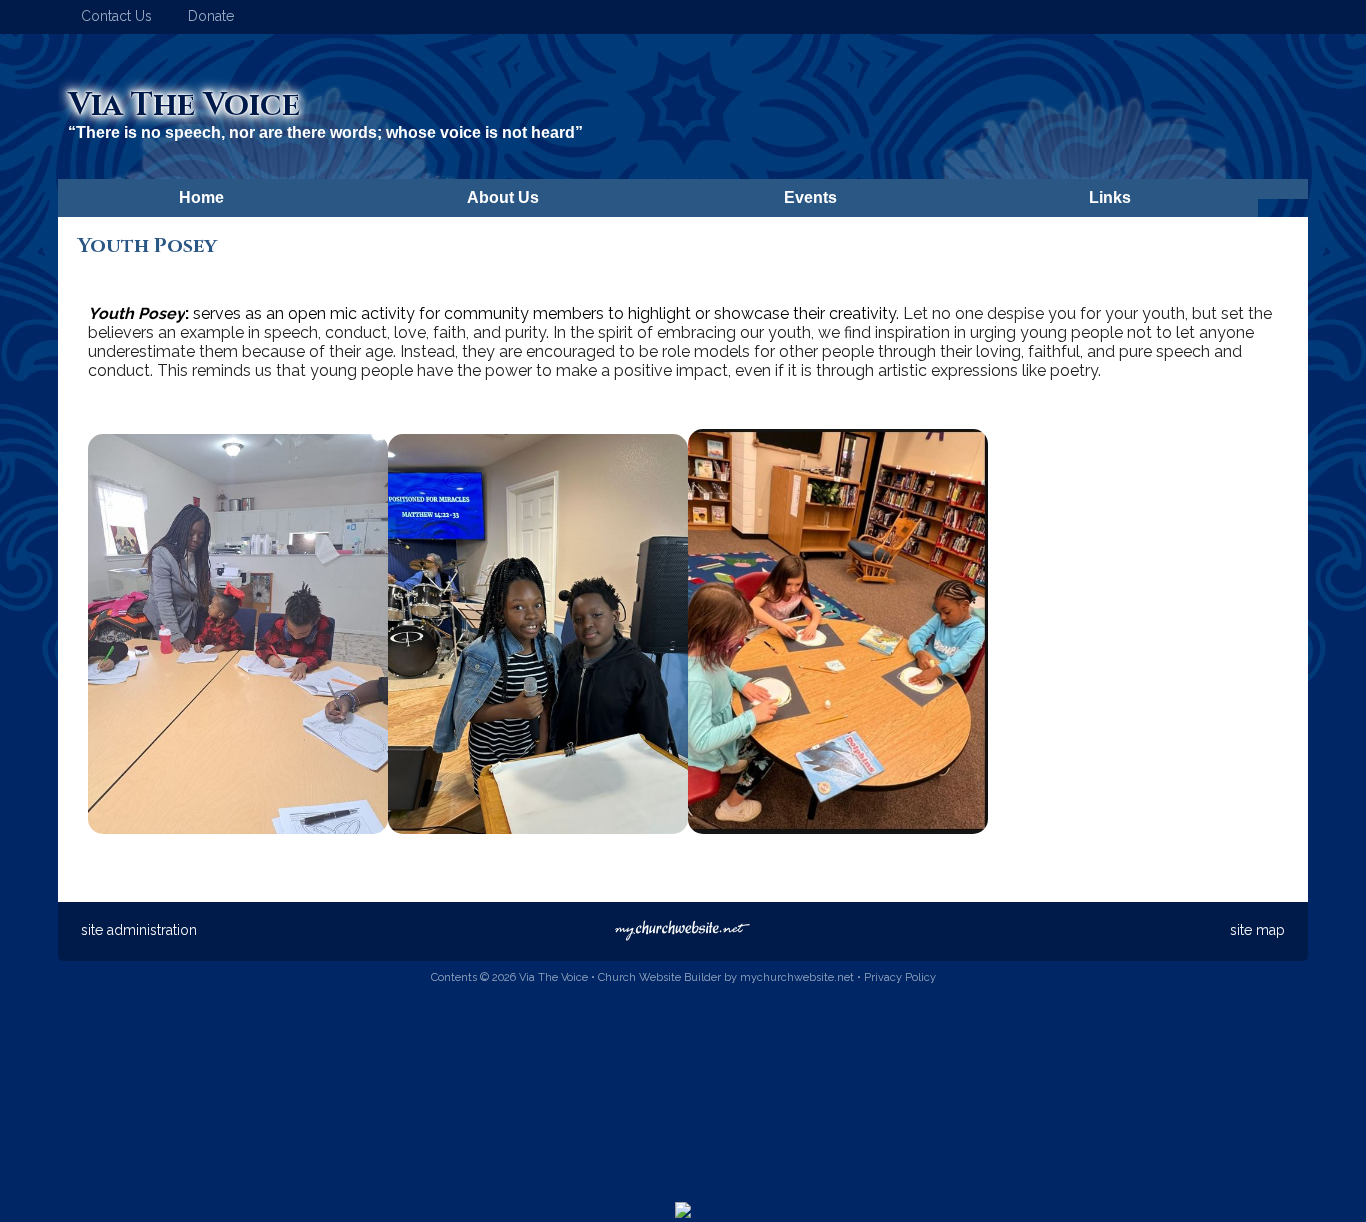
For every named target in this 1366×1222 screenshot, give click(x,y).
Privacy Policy (900, 977)
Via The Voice (184, 105)
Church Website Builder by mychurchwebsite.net (726, 977)
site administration (139, 930)
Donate (207, 16)
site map (1257, 930)
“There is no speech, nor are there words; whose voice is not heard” (325, 132)
